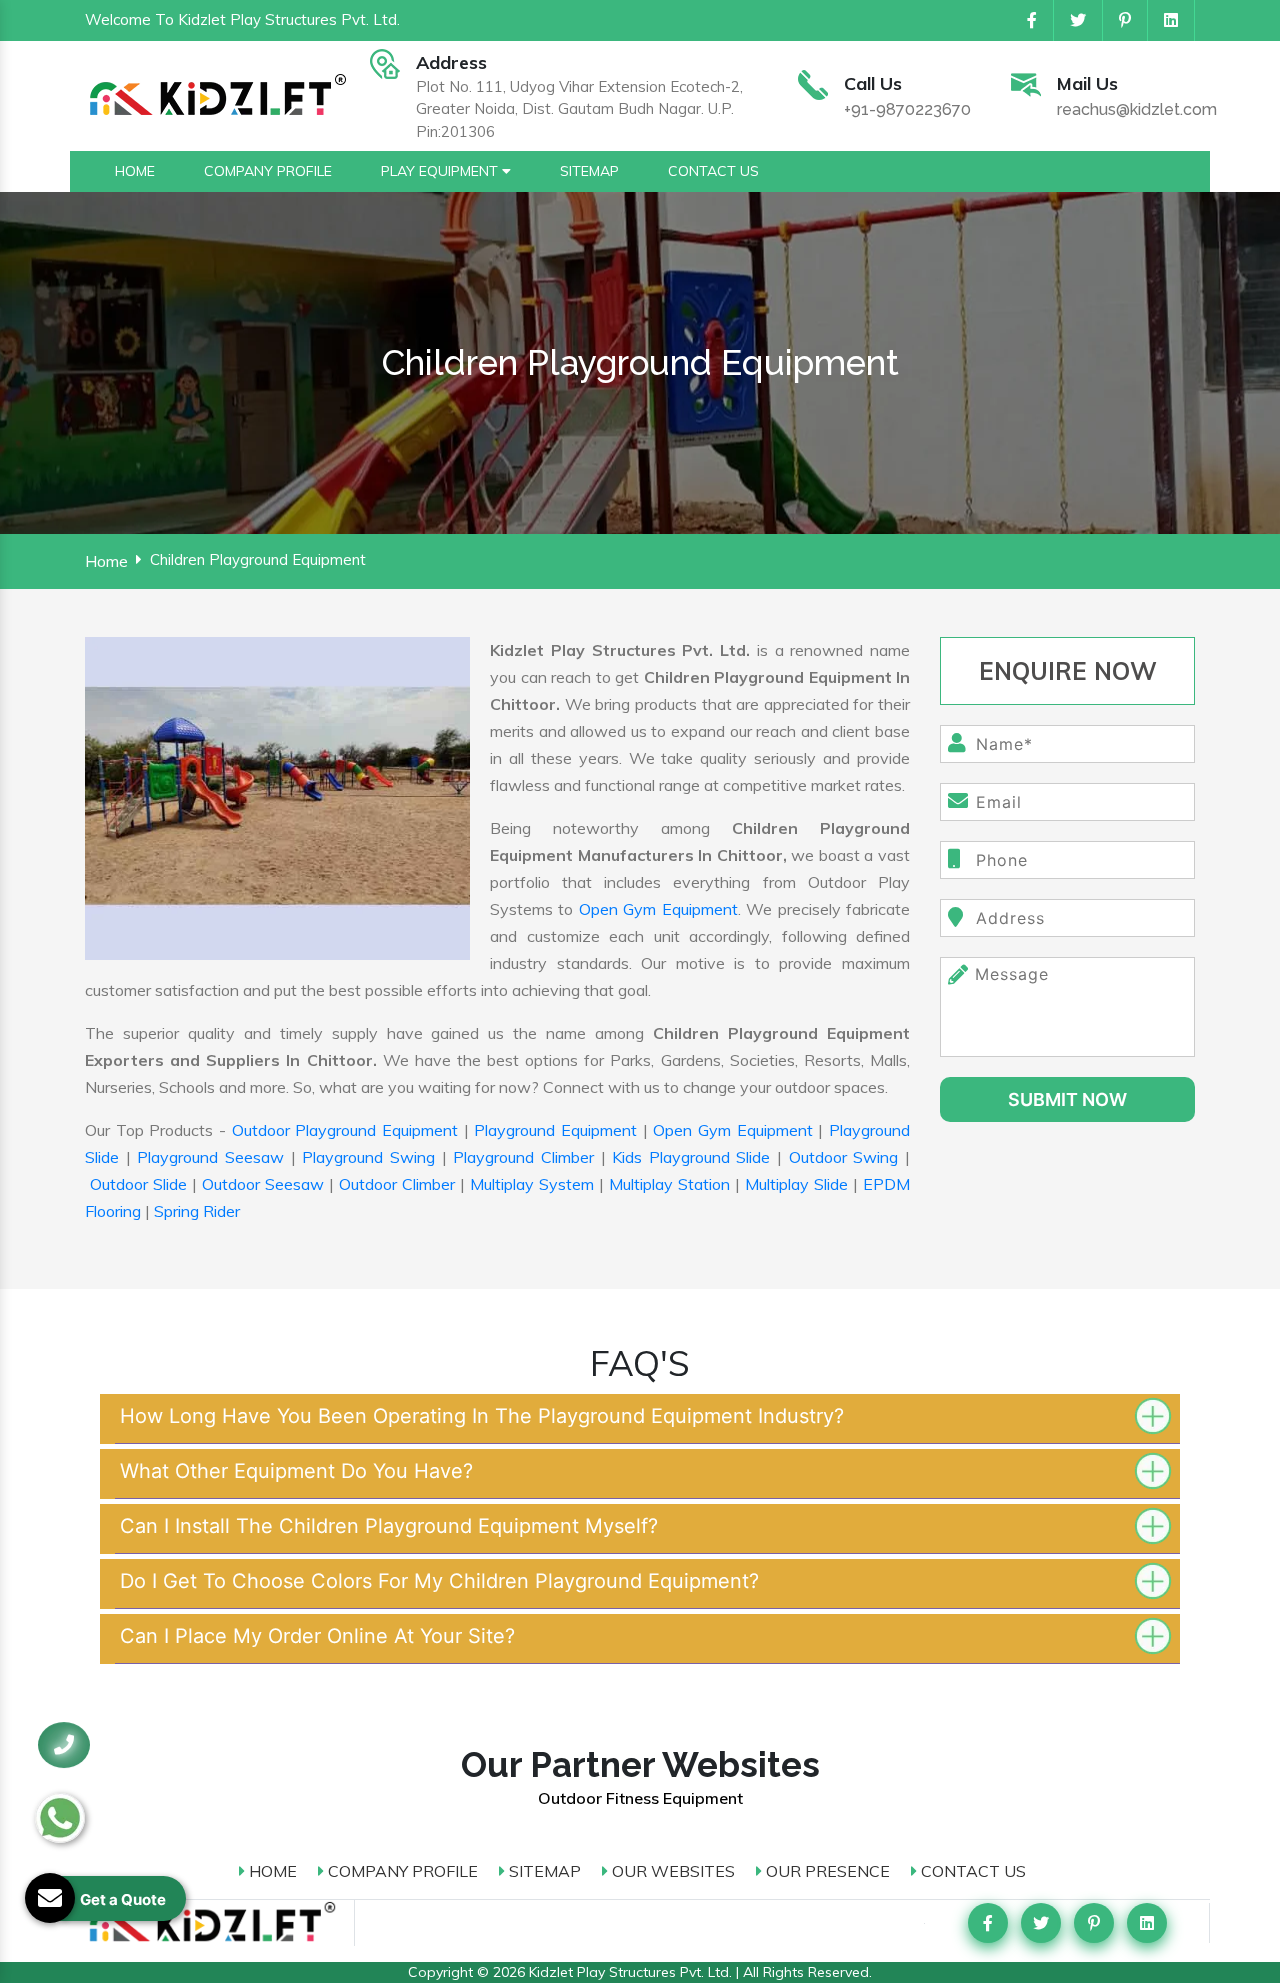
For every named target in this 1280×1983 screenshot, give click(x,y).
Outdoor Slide (138, 1184)
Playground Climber (523, 1157)
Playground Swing (368, 1157)
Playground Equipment (555, 1130)
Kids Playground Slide (691, 1157)
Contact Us (971, 1871)
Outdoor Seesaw (263, 1184)
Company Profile (401, 1871)
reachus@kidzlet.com (1137, 109)
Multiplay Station (669, 1184)
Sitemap (543, 1871)
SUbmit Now (1067, 1099)
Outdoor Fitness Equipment (640, 1798)
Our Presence (826, 1871)
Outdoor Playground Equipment (345, 1130)
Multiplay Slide (796, 1184)
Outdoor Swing (844, 1157)
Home (106, 561)
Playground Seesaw (210, 1157)
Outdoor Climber (397, 1184)
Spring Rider (197, 1211)
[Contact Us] (64, 1745)
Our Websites (671, 1871)
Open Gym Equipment (658, 909)
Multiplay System (532, 1184)
